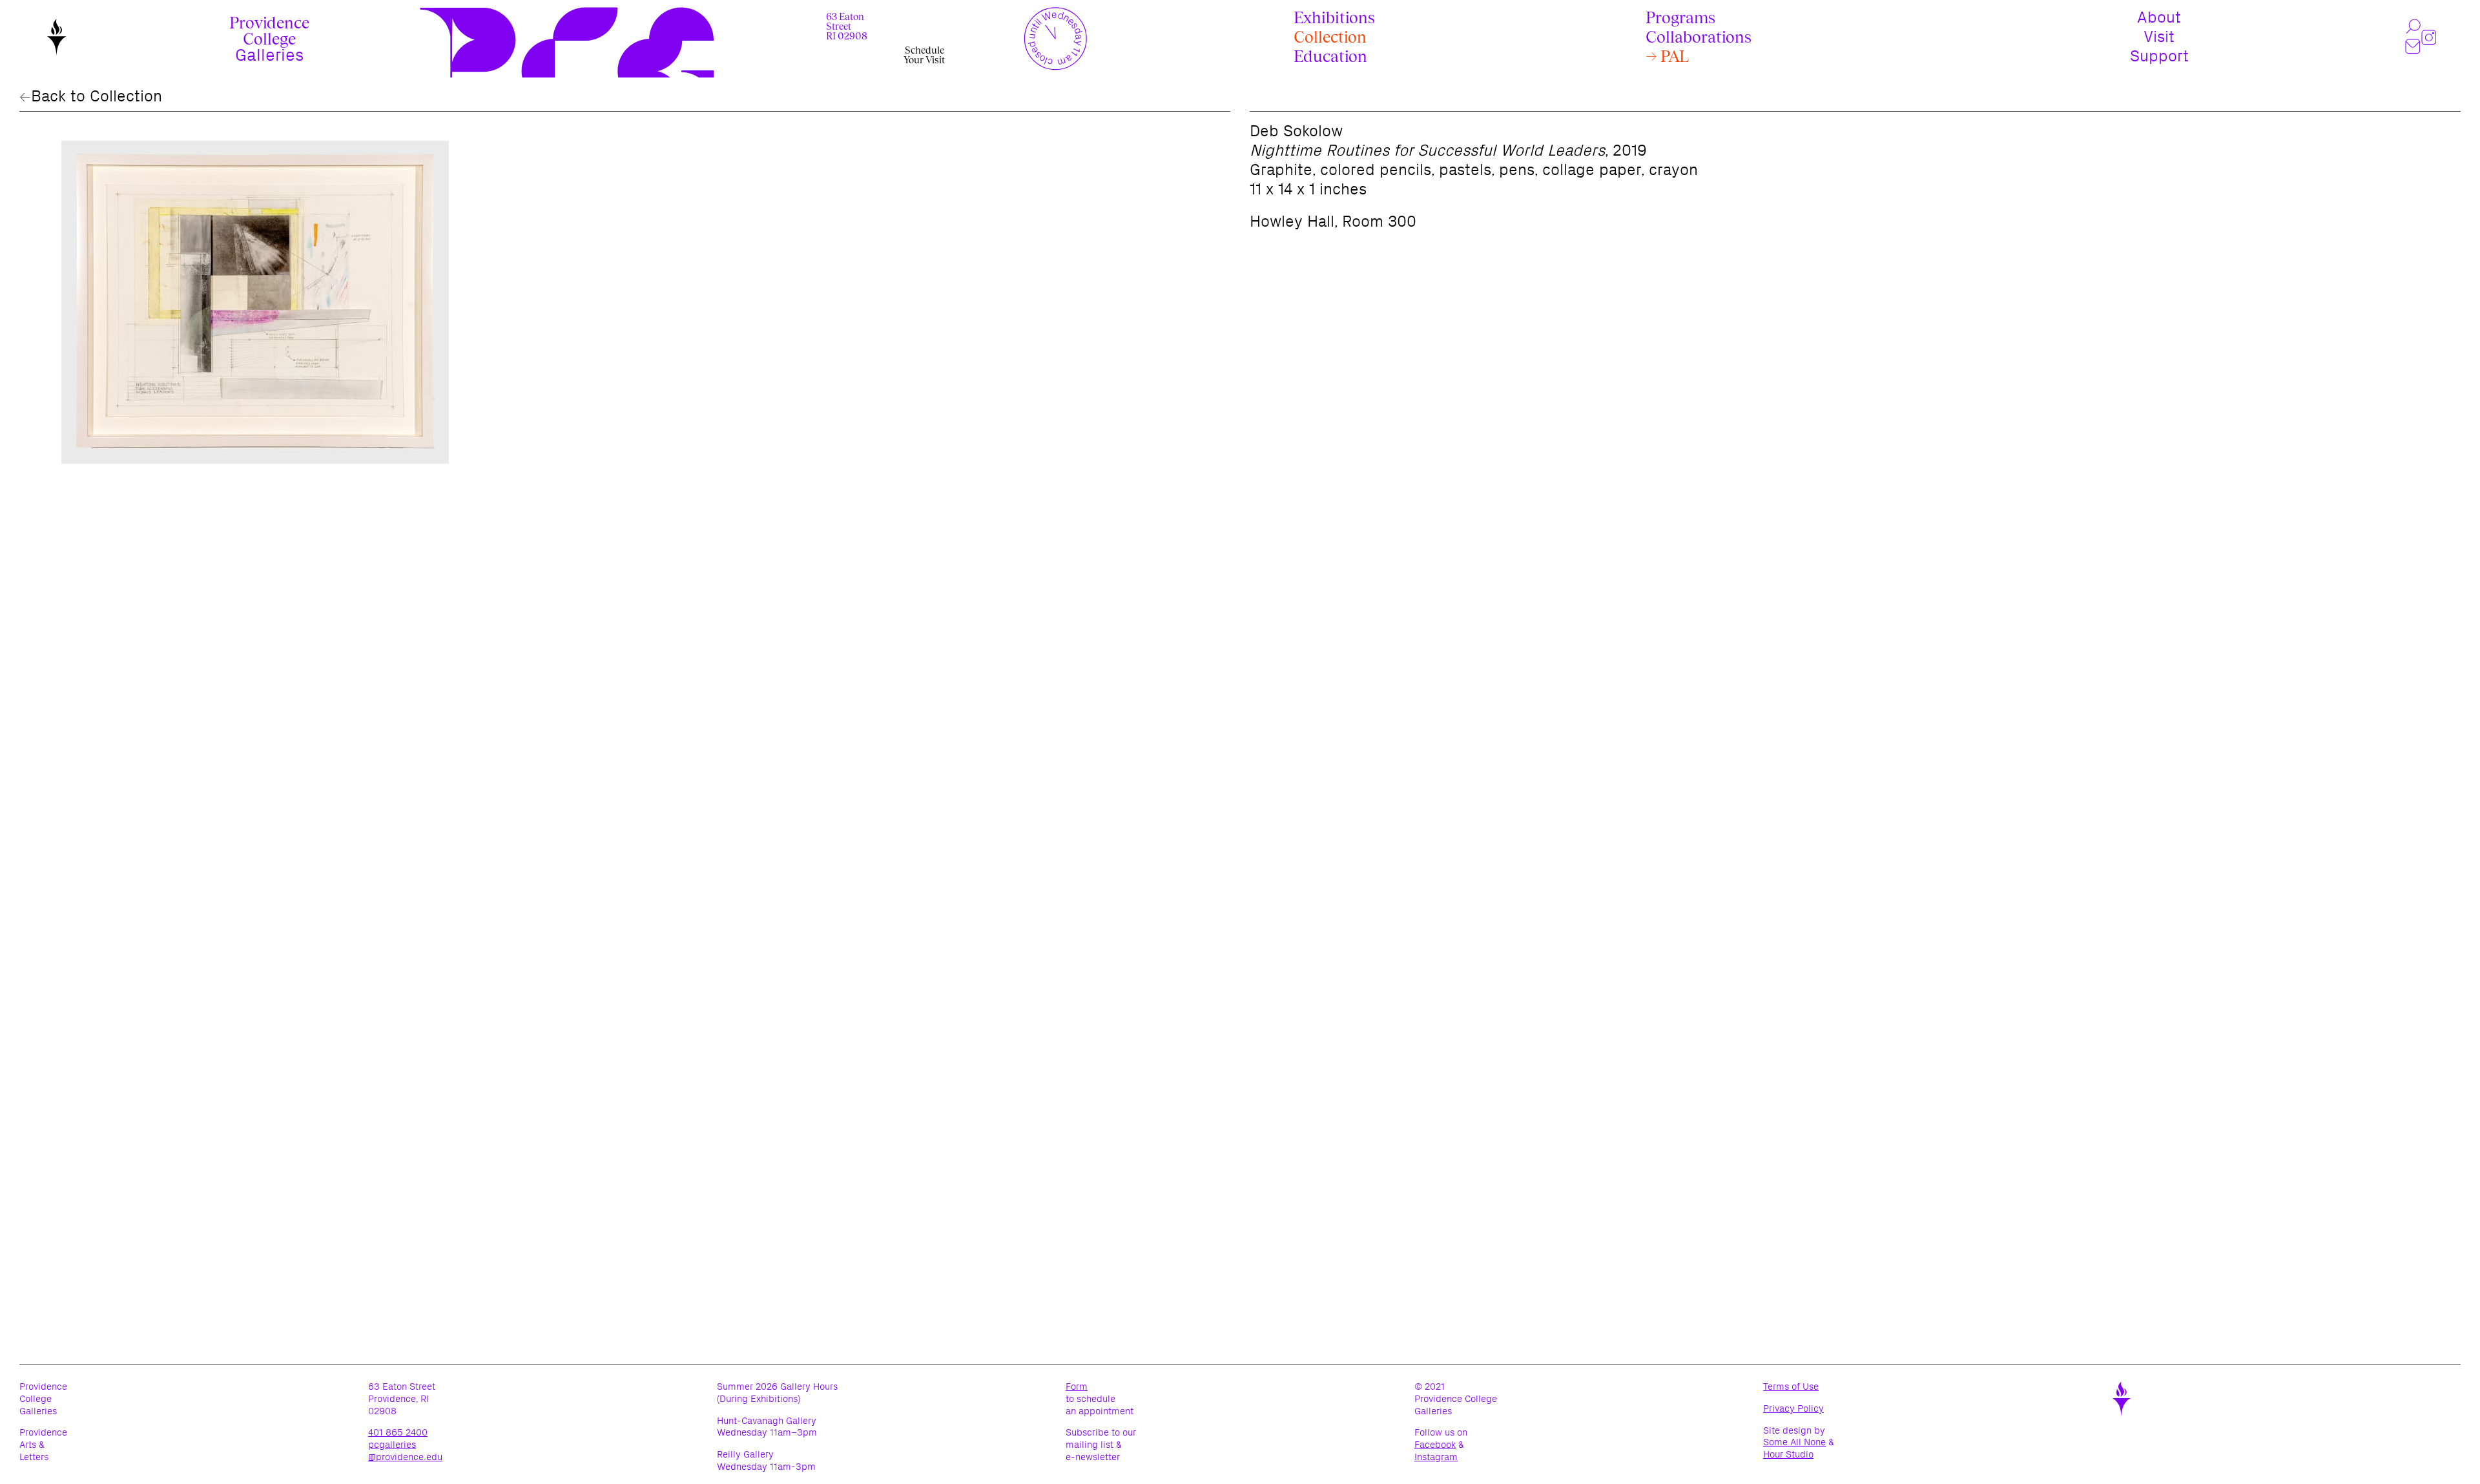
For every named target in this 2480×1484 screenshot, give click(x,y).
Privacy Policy (1811, 1409)
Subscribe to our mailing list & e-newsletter (1101, 1445)
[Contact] (2413, 47)
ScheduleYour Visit (924, 55)
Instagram (1436, 1457)
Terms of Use (1809, 1387)
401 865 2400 (398, 1432)
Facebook (1435, 1445)
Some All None (1794, 1442)
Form (1077, 1386)
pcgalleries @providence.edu (405, 1451)
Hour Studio (1788, 1455)
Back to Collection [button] (97, 96)
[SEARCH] (2413, 27)
